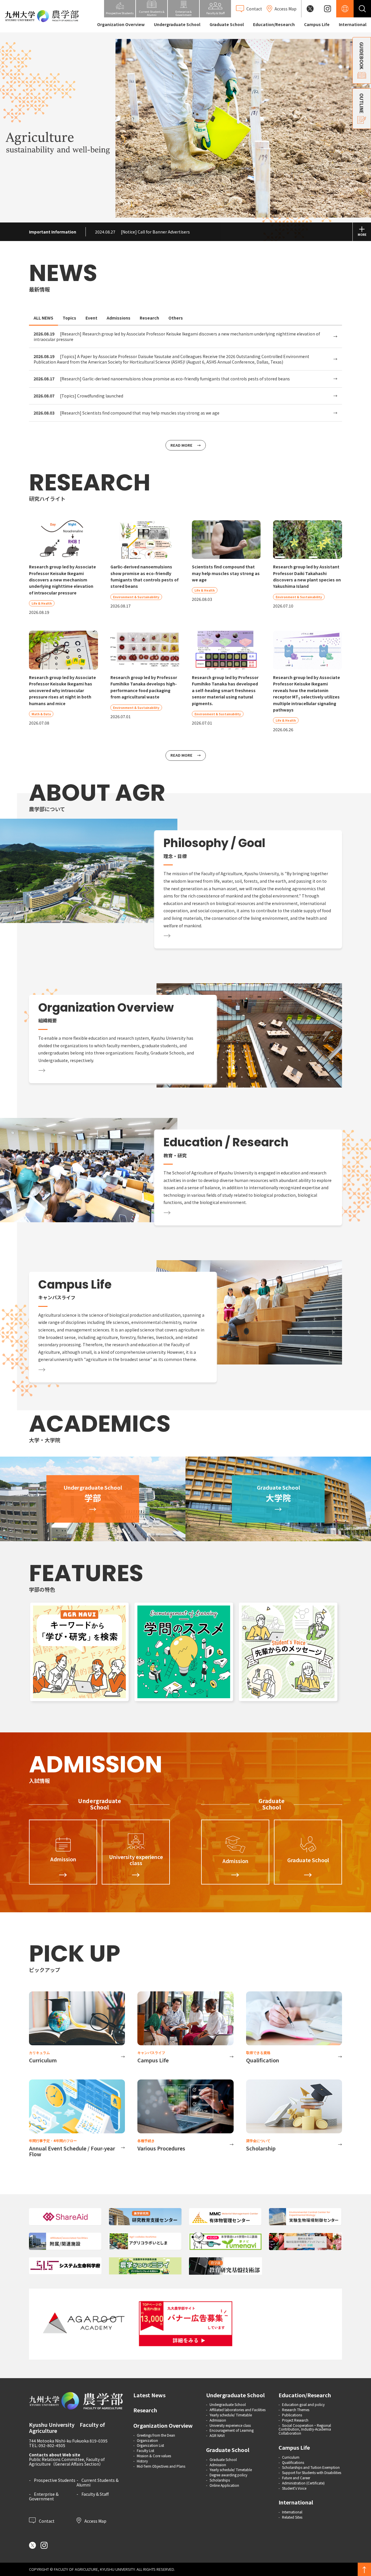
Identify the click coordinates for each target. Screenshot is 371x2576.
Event (91, 318)
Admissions (119, 318)
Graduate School (227, 24)
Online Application (224, 2485)
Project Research (295, 2420)
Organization (147, 2440)
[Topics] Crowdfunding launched (78, 396)
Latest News (149, 2395)
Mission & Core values (154, 2456)
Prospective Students (55, 2480)
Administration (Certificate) (303, 2483)
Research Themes (296, 2410)
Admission (218, 2420)
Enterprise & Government (44, 2496)
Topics (69, 318)
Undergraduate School (177, 24)
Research (149, 318)
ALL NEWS (43, 318)
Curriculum (291, 2457)
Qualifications (293, 2462)
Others (176, 318)
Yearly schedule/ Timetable (231, 2415)
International (353, 24)
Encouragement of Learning (232, 2430)
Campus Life (317, 24)
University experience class (230, 2425)
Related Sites (292, 2517)
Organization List (150, 2445)
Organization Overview (121, 24)
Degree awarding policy (228, 2475)
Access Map (95, 2520)
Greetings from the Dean (156, 2435)
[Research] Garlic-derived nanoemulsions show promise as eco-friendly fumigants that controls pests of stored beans (162, 379)
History (142, 2461)
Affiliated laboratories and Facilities (238, 2410)
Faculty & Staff (95, 2494)
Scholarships (220, 2480)
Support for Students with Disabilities (312, 2472)
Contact (46, 2520)
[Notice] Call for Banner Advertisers (142, 232)
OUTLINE (362, 103)
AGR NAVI (217, 2435)
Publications (292, 2415)
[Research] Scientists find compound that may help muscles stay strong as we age (127, 413)
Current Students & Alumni (98, 2482)
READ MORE (181, 445)
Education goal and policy (303, 2404)
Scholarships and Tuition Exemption (311, 2467)
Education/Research (274, 24)
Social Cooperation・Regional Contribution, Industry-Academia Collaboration (305, 2429)
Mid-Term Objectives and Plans (161, 2466)
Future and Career (296, 2478)
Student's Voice (294, 2488)
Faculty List (146, 2450)
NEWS (63, 273)
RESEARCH (90, 482)
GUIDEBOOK (362, 56)
